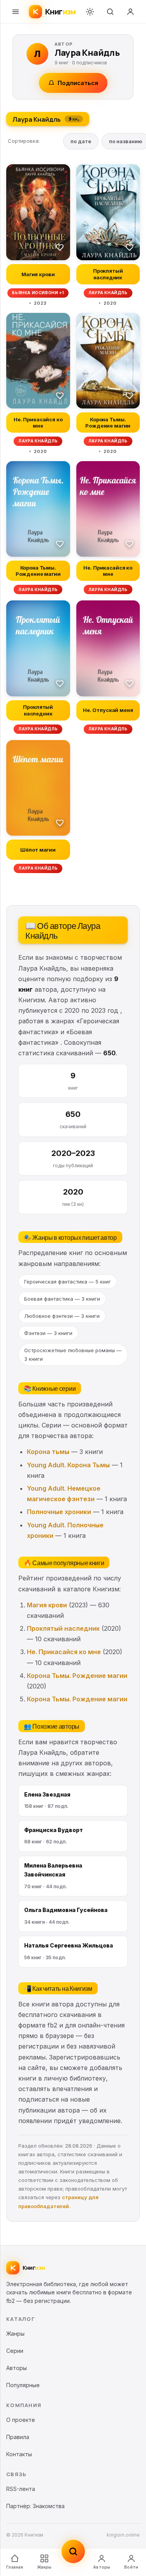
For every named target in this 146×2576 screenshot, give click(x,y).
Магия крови (47, 1605)
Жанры (44, 2567)
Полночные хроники (59, 1512)
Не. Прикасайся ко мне (64, 1652)
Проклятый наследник (63, 1628)
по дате (81, 141)
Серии (15, 2351)
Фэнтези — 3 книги (48, 1333)
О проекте (21, 2420)
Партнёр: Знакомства (35, 2506)
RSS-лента (21, 2489)
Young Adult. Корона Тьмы (68, 1465)
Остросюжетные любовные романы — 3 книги (73, 1355)
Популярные (23, 2385)
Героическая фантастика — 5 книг (68, 1282)
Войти (131, 2567)
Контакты (19, 2454)
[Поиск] (110, 12)
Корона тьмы (48, 1452)
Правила (18, 2437)
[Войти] (130, 12)
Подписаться (78, 83)
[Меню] (16, 12)
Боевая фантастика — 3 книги (62, 1299)
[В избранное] (60, 247)
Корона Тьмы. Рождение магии (77, 1676)
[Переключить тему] (90, 12)
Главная (15, 2567)
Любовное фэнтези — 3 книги (62, 1316)
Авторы (102, 2567)
